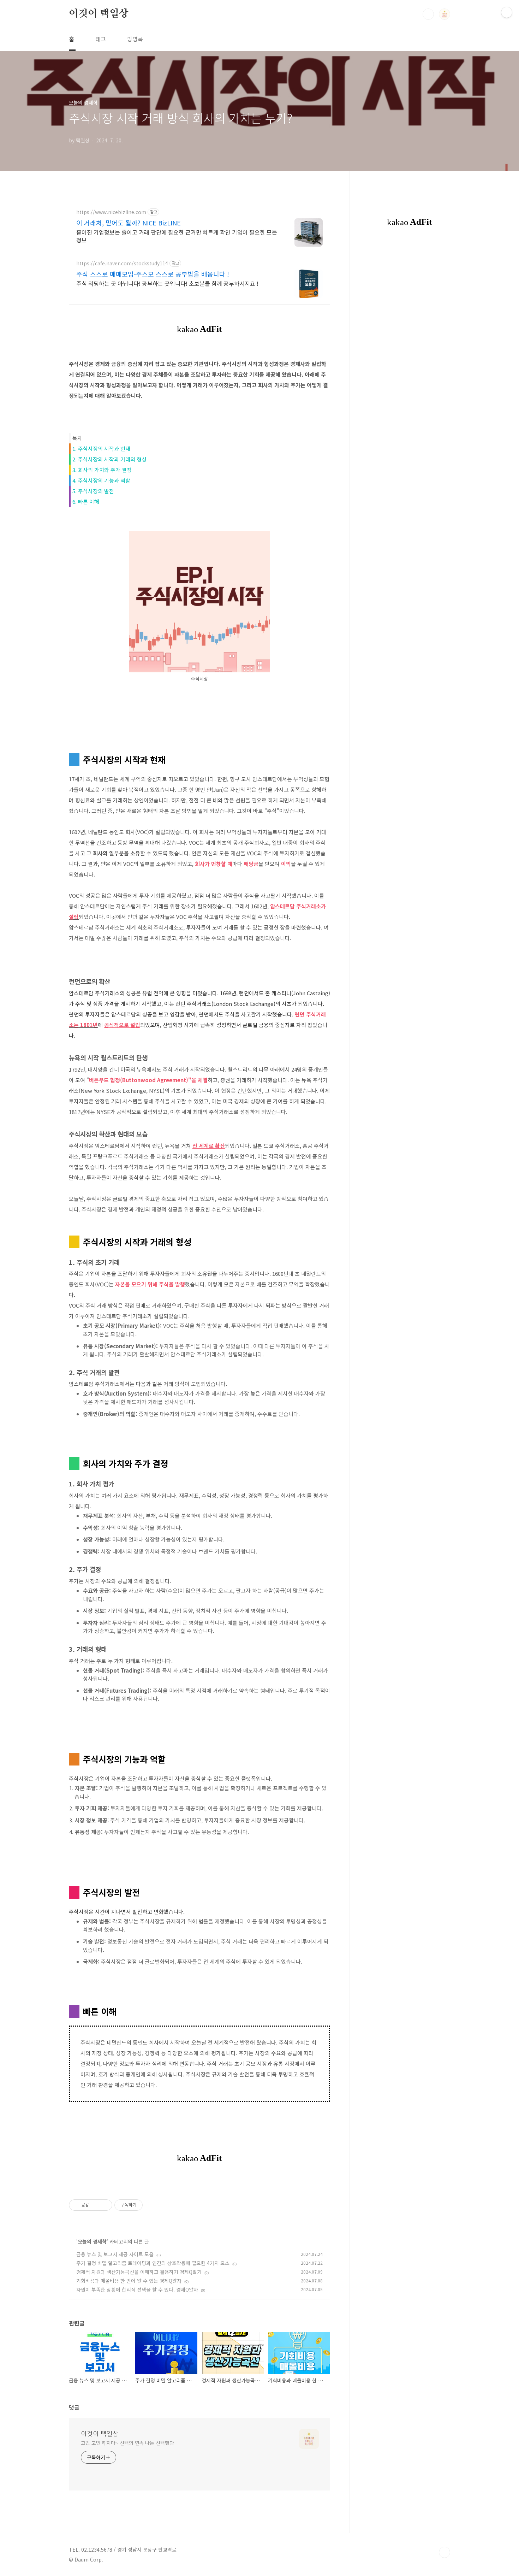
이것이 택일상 (99, 14)
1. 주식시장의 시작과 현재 (101, 449)
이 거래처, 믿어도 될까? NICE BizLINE (129, 223)
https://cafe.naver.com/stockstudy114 (122, 263)
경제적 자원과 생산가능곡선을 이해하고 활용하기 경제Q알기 (139, 2272)
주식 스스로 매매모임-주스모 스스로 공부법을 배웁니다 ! (153, 274)
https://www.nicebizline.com (111, 212)
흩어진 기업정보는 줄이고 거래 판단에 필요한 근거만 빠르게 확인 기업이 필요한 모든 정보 (177, 236)
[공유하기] (96, 2205)
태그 (101, 39)
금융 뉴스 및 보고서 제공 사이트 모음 (115, 2254)
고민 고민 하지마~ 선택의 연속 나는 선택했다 (127, 2443)
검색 (428, 14)
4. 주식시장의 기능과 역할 (101, 480)
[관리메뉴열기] (507, 12)
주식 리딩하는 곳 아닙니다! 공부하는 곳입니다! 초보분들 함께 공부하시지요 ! (167, 283)
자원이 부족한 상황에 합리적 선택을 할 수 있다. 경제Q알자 (137, 2289)
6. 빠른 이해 (86, 502)
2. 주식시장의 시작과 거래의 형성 (109, 459)
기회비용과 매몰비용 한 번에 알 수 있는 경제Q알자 (129, 2281)
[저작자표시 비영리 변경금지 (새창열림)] (152, 2205)
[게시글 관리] (104, 2205)
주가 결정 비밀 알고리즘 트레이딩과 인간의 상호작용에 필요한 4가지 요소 (153, 2263)
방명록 (135, 39)
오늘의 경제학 (92, 2241)
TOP (445, 2552)
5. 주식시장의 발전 (93, 491)
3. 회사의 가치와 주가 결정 (102, 470)
